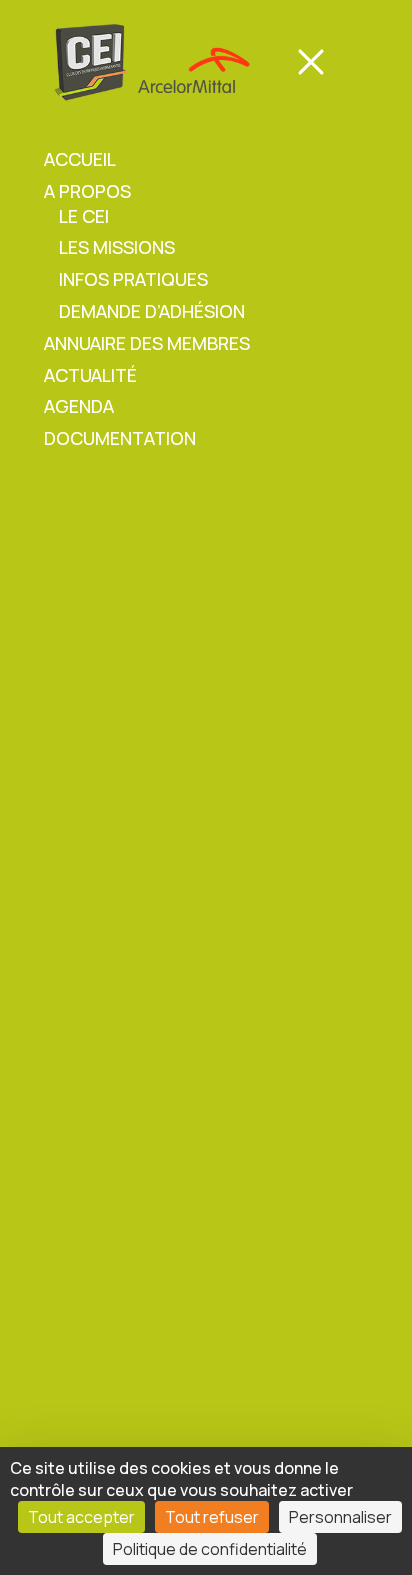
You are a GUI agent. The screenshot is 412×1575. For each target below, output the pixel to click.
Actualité (90, 375)
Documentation (120, 438)
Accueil (80, 159)
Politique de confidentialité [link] (210, 1549)
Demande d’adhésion (152, 311)
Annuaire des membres (147, 343)
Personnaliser (340, 1517)
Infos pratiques (133, 279)
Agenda (79, 406)
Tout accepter (81, 1517)
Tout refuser (212, 1517)
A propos (87, 191)
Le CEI (84, 216)
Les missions (117, 247)
